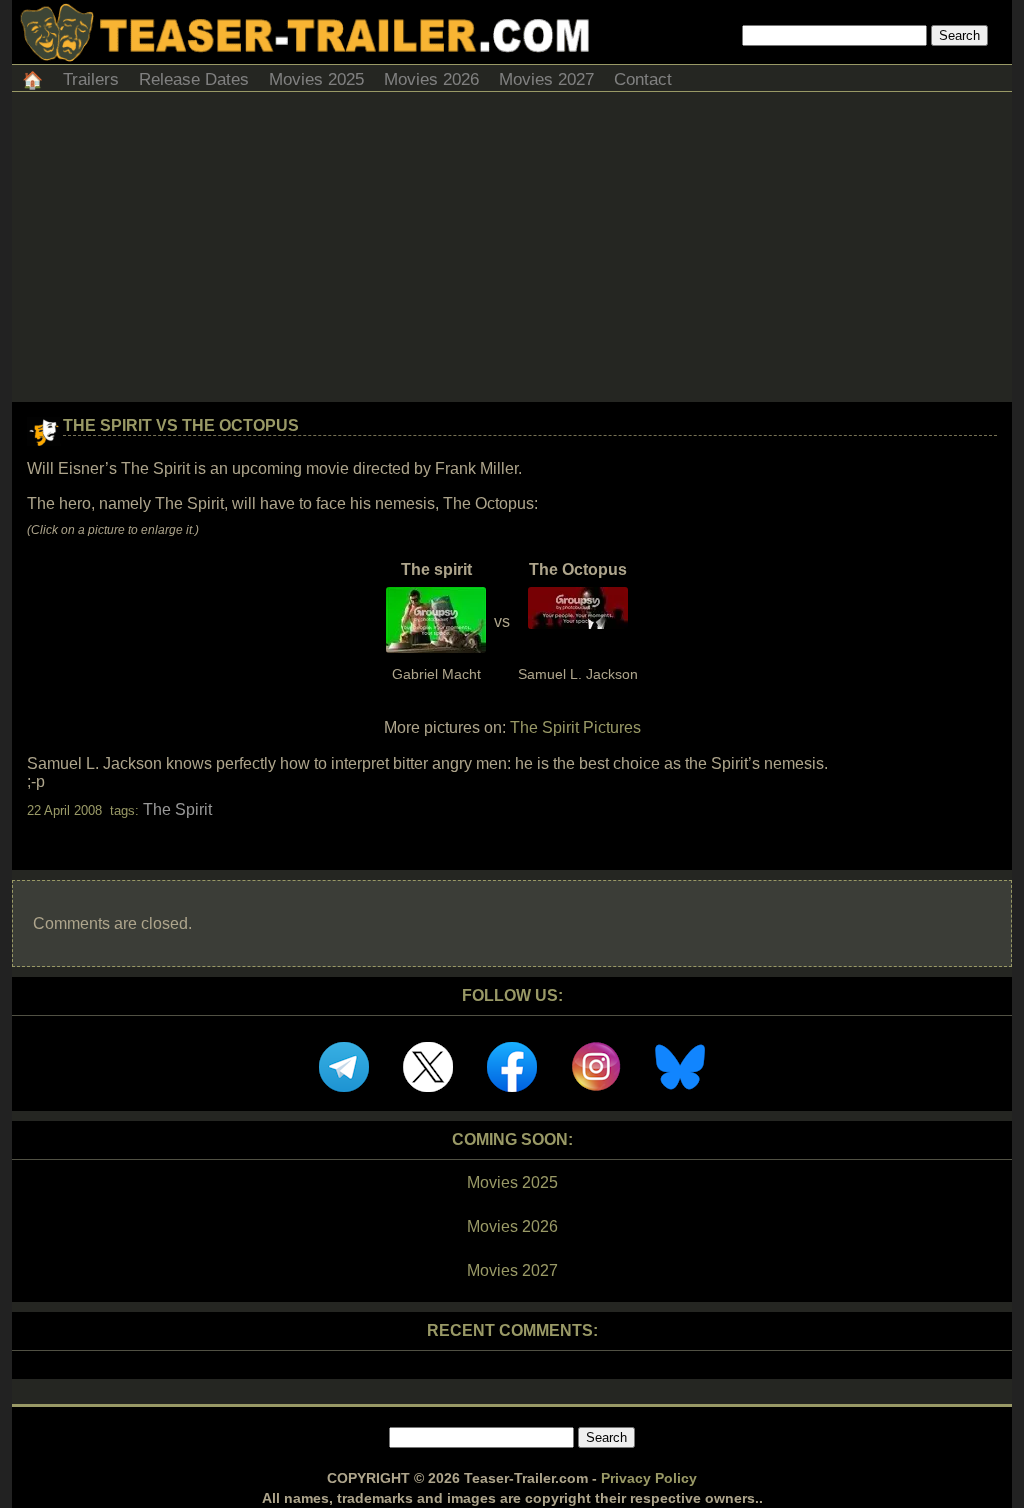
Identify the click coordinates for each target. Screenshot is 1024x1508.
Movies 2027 (546, 79)
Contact (643, 79)
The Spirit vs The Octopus (181, 425)
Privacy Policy (649, 1478)
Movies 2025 (316, 79)
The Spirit (177, 809)
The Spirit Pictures (575, 727)
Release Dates (194, 79)
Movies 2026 (431, 79)
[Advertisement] (512, 252)
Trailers (91, 79)
